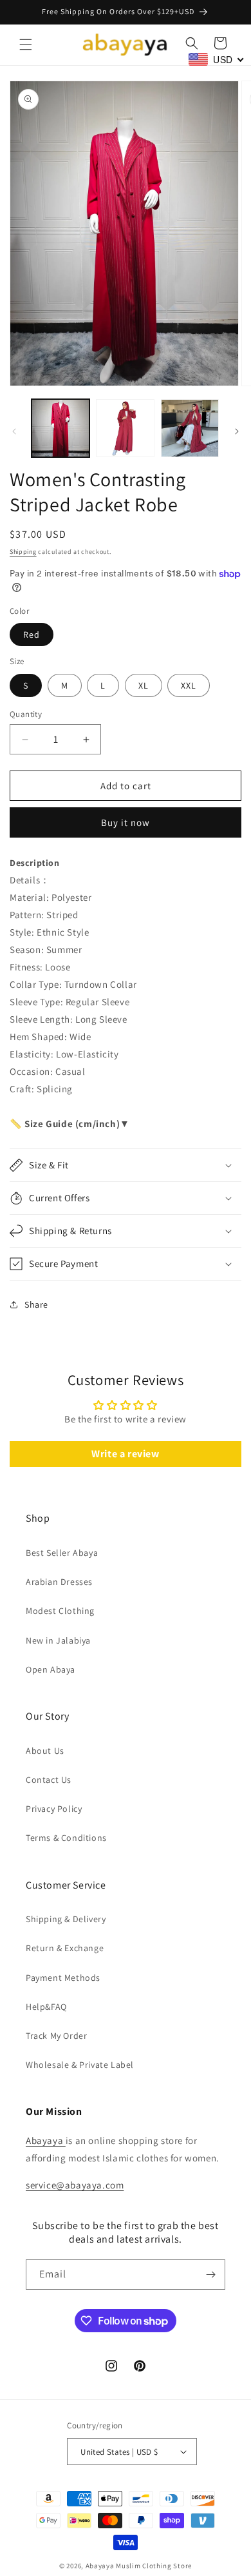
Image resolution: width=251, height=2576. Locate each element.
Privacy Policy (54, 1809)
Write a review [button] (125, 1454)
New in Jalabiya (58, 1640)
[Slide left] (14, 431)
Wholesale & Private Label (80, 2065)
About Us (45, 1751)
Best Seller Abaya (62, 1553)
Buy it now (126, 822)
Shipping (23, 552)
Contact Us (49, 1780)
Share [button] (36, 1304)
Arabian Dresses (59, 1582)
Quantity (26, 714)
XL (144, 685)
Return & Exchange (65, 1948)
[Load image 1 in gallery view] (60, 428)
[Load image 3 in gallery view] (190, 428)
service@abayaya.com (75, 2185)
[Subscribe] (210, 2275)
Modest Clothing (60, 1611)
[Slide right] (237, 431)
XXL (189, 685)
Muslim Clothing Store (154, 2566)
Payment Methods (63, 1978)
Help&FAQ (46, 2007)
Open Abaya (51, 1669)
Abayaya (46, 2140)
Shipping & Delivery (66, 1919)
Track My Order (56, 2036)
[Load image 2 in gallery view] (125, 428)
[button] (26, 44)
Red (32, 634)
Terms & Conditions (66, 1838)
